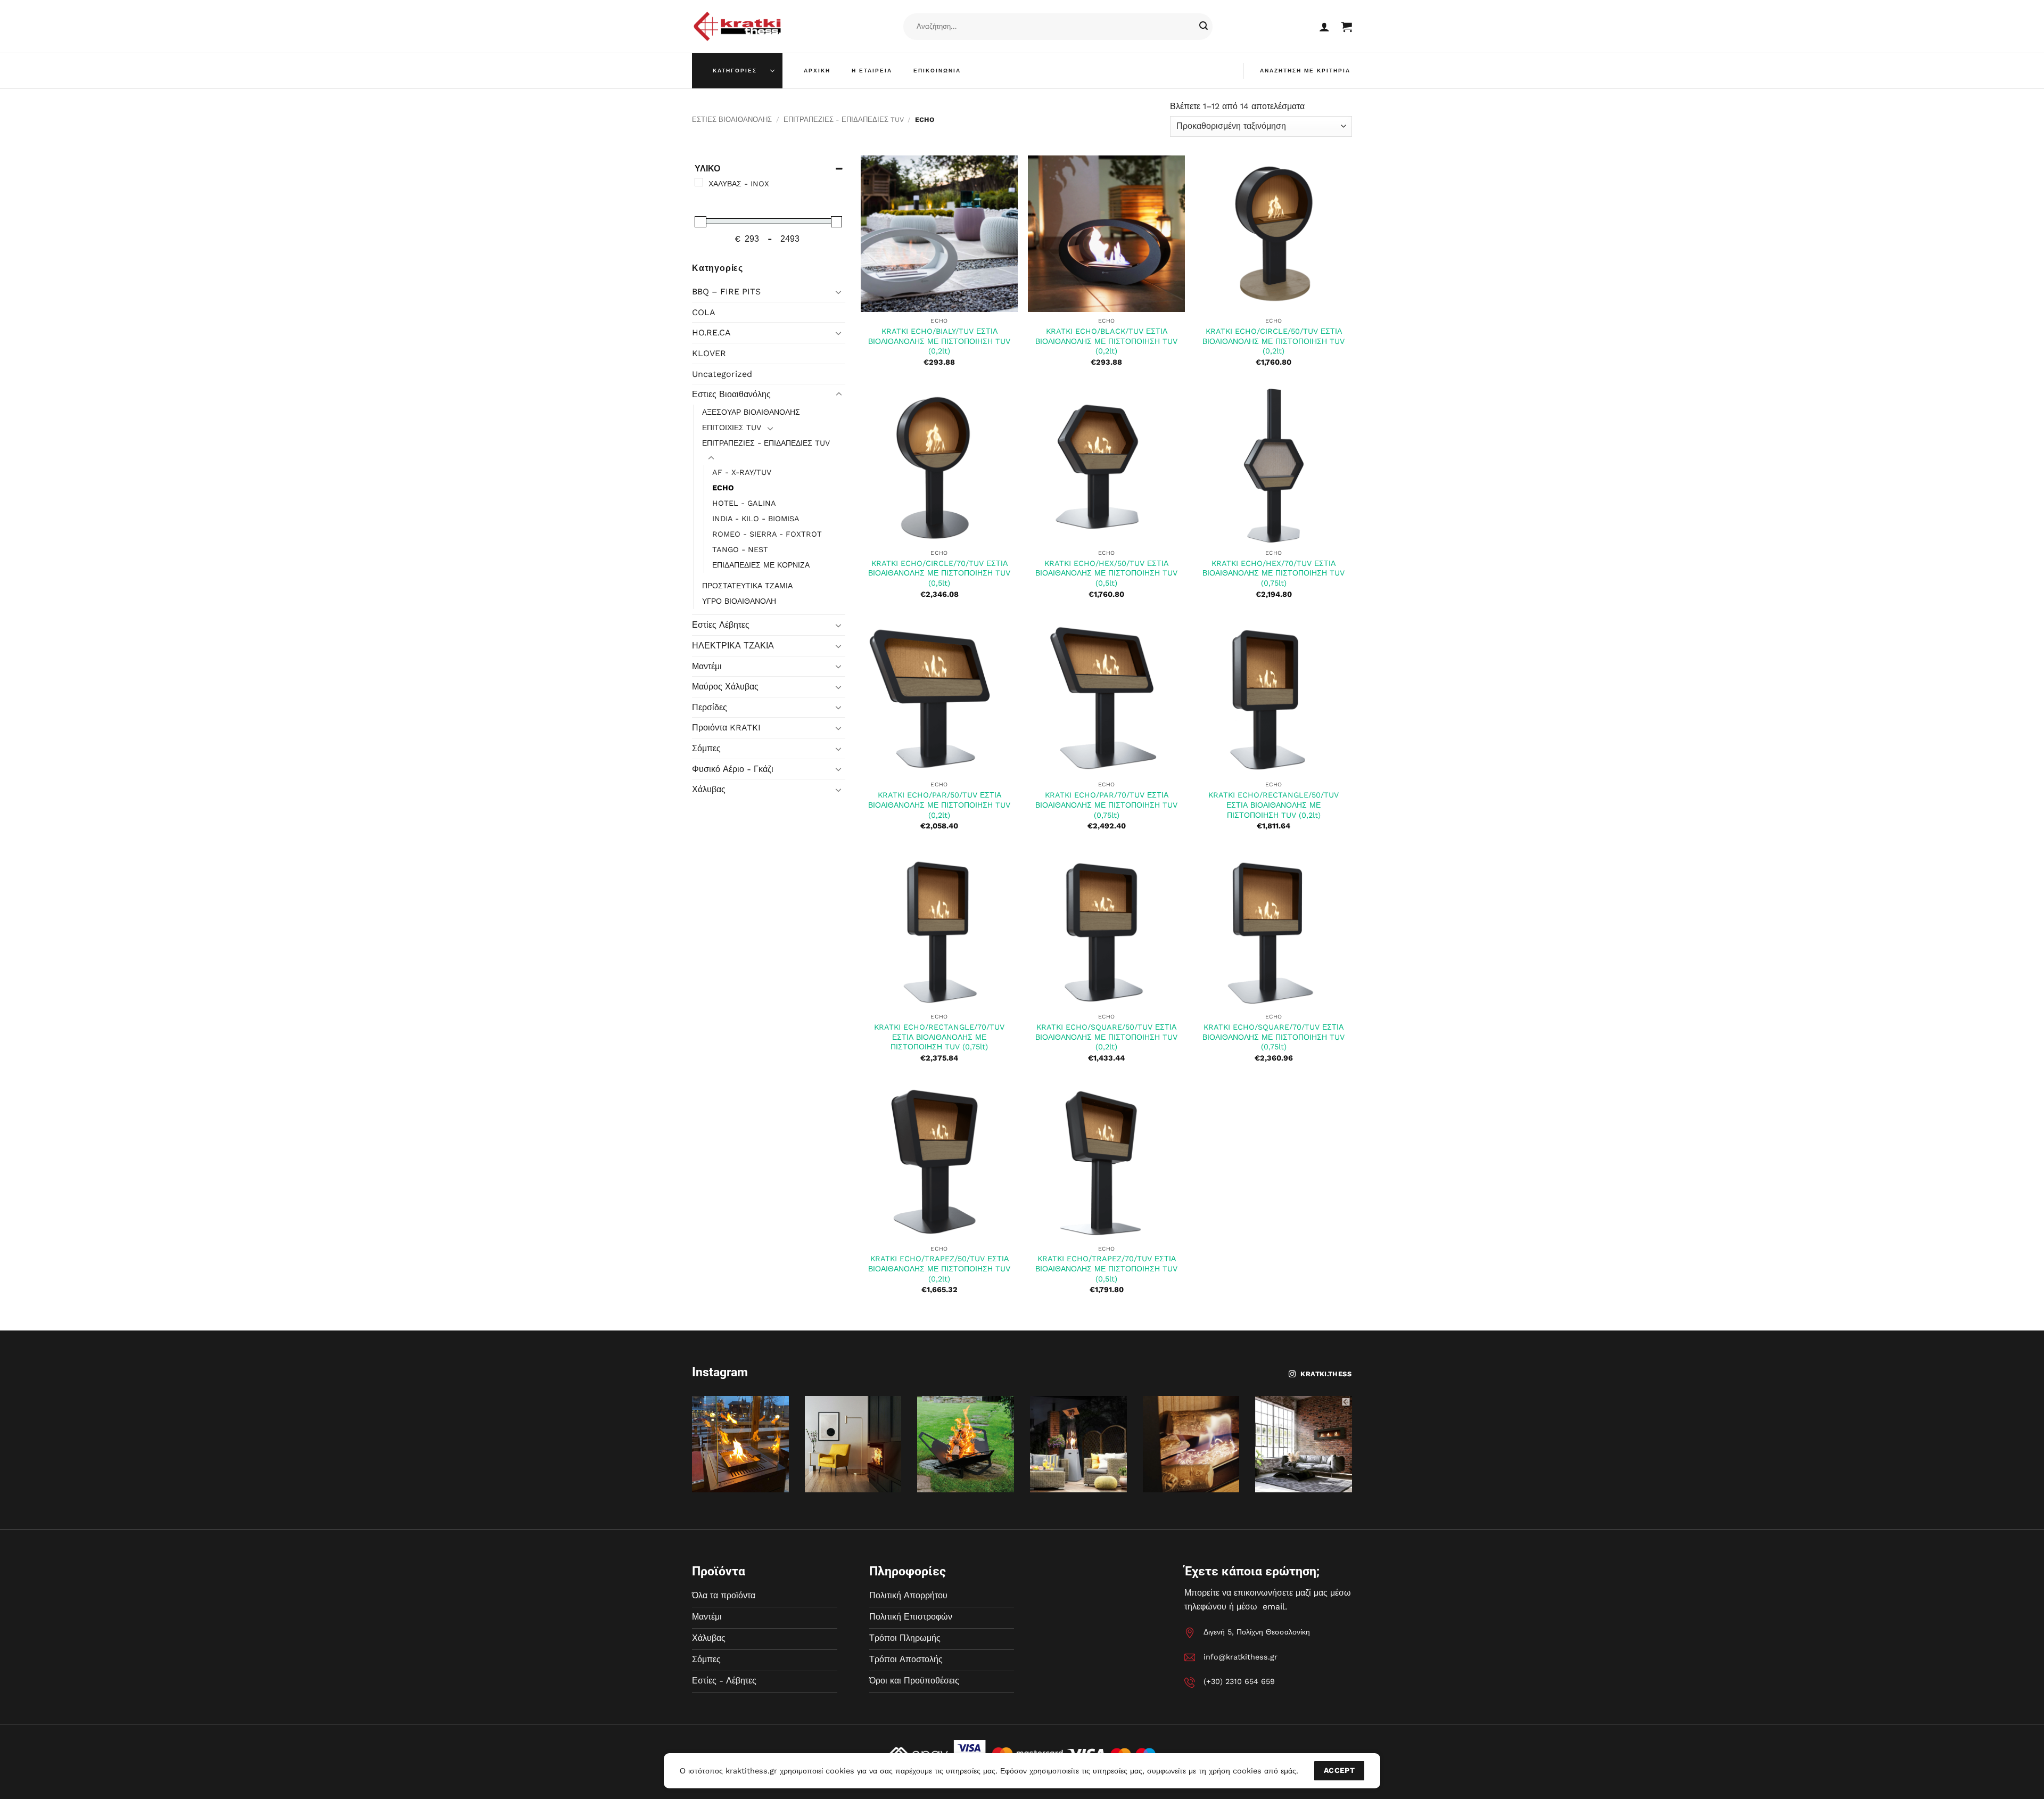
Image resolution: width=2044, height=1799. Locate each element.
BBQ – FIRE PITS (726, 291)
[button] (1324, 27)
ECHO (723, 488)
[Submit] (1204, 27)
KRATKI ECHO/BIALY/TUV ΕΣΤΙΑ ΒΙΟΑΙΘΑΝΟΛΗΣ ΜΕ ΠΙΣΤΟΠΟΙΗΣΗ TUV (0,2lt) (939, 341)
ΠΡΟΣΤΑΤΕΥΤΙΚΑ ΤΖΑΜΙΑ (747, 586)
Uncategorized (722, 374)
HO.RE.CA (711, 332)
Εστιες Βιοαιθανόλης (732, 120)
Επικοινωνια (937, 71)
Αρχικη (817, 71)
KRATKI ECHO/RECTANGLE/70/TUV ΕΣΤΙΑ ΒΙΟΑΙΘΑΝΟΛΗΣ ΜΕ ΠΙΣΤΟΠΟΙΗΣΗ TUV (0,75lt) (939, 1037)
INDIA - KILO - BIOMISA (756, 519)
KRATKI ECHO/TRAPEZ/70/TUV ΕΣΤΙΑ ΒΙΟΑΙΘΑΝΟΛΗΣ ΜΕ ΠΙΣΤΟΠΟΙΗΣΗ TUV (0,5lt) (1106, 1268)
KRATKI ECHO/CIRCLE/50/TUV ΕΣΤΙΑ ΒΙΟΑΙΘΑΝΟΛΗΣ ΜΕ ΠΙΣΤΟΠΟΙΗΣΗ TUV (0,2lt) (1274, 341)
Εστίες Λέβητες (721, 625)
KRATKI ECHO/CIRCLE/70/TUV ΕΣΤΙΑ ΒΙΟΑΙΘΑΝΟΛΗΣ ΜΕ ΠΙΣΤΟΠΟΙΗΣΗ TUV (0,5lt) (939, 573)
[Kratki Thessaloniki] (737, 26)
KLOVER (709, 353)
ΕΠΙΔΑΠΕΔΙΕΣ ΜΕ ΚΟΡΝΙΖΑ (761, 565)
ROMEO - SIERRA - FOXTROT (767, 534)
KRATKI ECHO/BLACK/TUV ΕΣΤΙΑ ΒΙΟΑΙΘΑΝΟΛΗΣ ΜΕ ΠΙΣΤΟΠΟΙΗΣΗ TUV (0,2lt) (1106, 341)
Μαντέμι (707, 666)
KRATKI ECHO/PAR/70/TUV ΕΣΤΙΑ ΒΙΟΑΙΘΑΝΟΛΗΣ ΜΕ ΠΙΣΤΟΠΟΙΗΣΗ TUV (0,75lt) (1106, 805)
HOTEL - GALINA (744, 503)
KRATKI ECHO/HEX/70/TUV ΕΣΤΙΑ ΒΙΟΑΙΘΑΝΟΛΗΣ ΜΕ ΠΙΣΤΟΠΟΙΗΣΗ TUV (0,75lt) (1274, 573)
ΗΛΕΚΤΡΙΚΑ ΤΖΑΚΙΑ (733, 646)
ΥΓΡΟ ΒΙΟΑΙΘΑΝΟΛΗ (739, 601)
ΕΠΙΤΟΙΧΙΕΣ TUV (732, 428)
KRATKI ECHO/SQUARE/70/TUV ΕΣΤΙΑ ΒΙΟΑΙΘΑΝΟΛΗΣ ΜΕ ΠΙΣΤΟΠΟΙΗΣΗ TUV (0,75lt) (1274, 1037)
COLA (704, 312)
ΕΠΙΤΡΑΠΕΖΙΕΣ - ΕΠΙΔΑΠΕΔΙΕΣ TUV (844, 120)
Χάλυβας (709, 789)
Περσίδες (710, 707)
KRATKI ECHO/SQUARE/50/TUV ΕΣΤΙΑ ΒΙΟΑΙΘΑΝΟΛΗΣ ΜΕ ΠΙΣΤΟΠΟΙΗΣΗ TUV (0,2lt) (1106, 1037)
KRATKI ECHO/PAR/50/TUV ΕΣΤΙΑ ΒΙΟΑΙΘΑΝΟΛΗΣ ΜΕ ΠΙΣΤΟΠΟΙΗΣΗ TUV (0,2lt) (939, 805)
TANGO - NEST (740, 549)
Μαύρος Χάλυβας (725, 687)
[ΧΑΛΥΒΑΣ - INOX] (699, 182)
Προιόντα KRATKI (726, 728)
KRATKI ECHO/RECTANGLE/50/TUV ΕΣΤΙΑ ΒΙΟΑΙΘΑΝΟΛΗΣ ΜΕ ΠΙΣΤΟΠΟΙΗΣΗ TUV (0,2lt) (1274, 805)
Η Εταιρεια (872, 71)
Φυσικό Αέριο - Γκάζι (733, 769)
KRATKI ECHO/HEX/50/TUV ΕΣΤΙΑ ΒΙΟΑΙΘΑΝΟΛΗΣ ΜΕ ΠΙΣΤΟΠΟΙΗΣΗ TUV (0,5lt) (1106, 573)
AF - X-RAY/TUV (742, 472)
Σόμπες (706, 748)
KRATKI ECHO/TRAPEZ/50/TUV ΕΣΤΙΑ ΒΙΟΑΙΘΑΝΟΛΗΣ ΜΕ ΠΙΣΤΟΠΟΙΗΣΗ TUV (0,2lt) (939, 1268)
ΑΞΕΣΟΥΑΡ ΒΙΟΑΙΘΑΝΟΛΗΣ (751, 412)
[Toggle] (839, 292)
